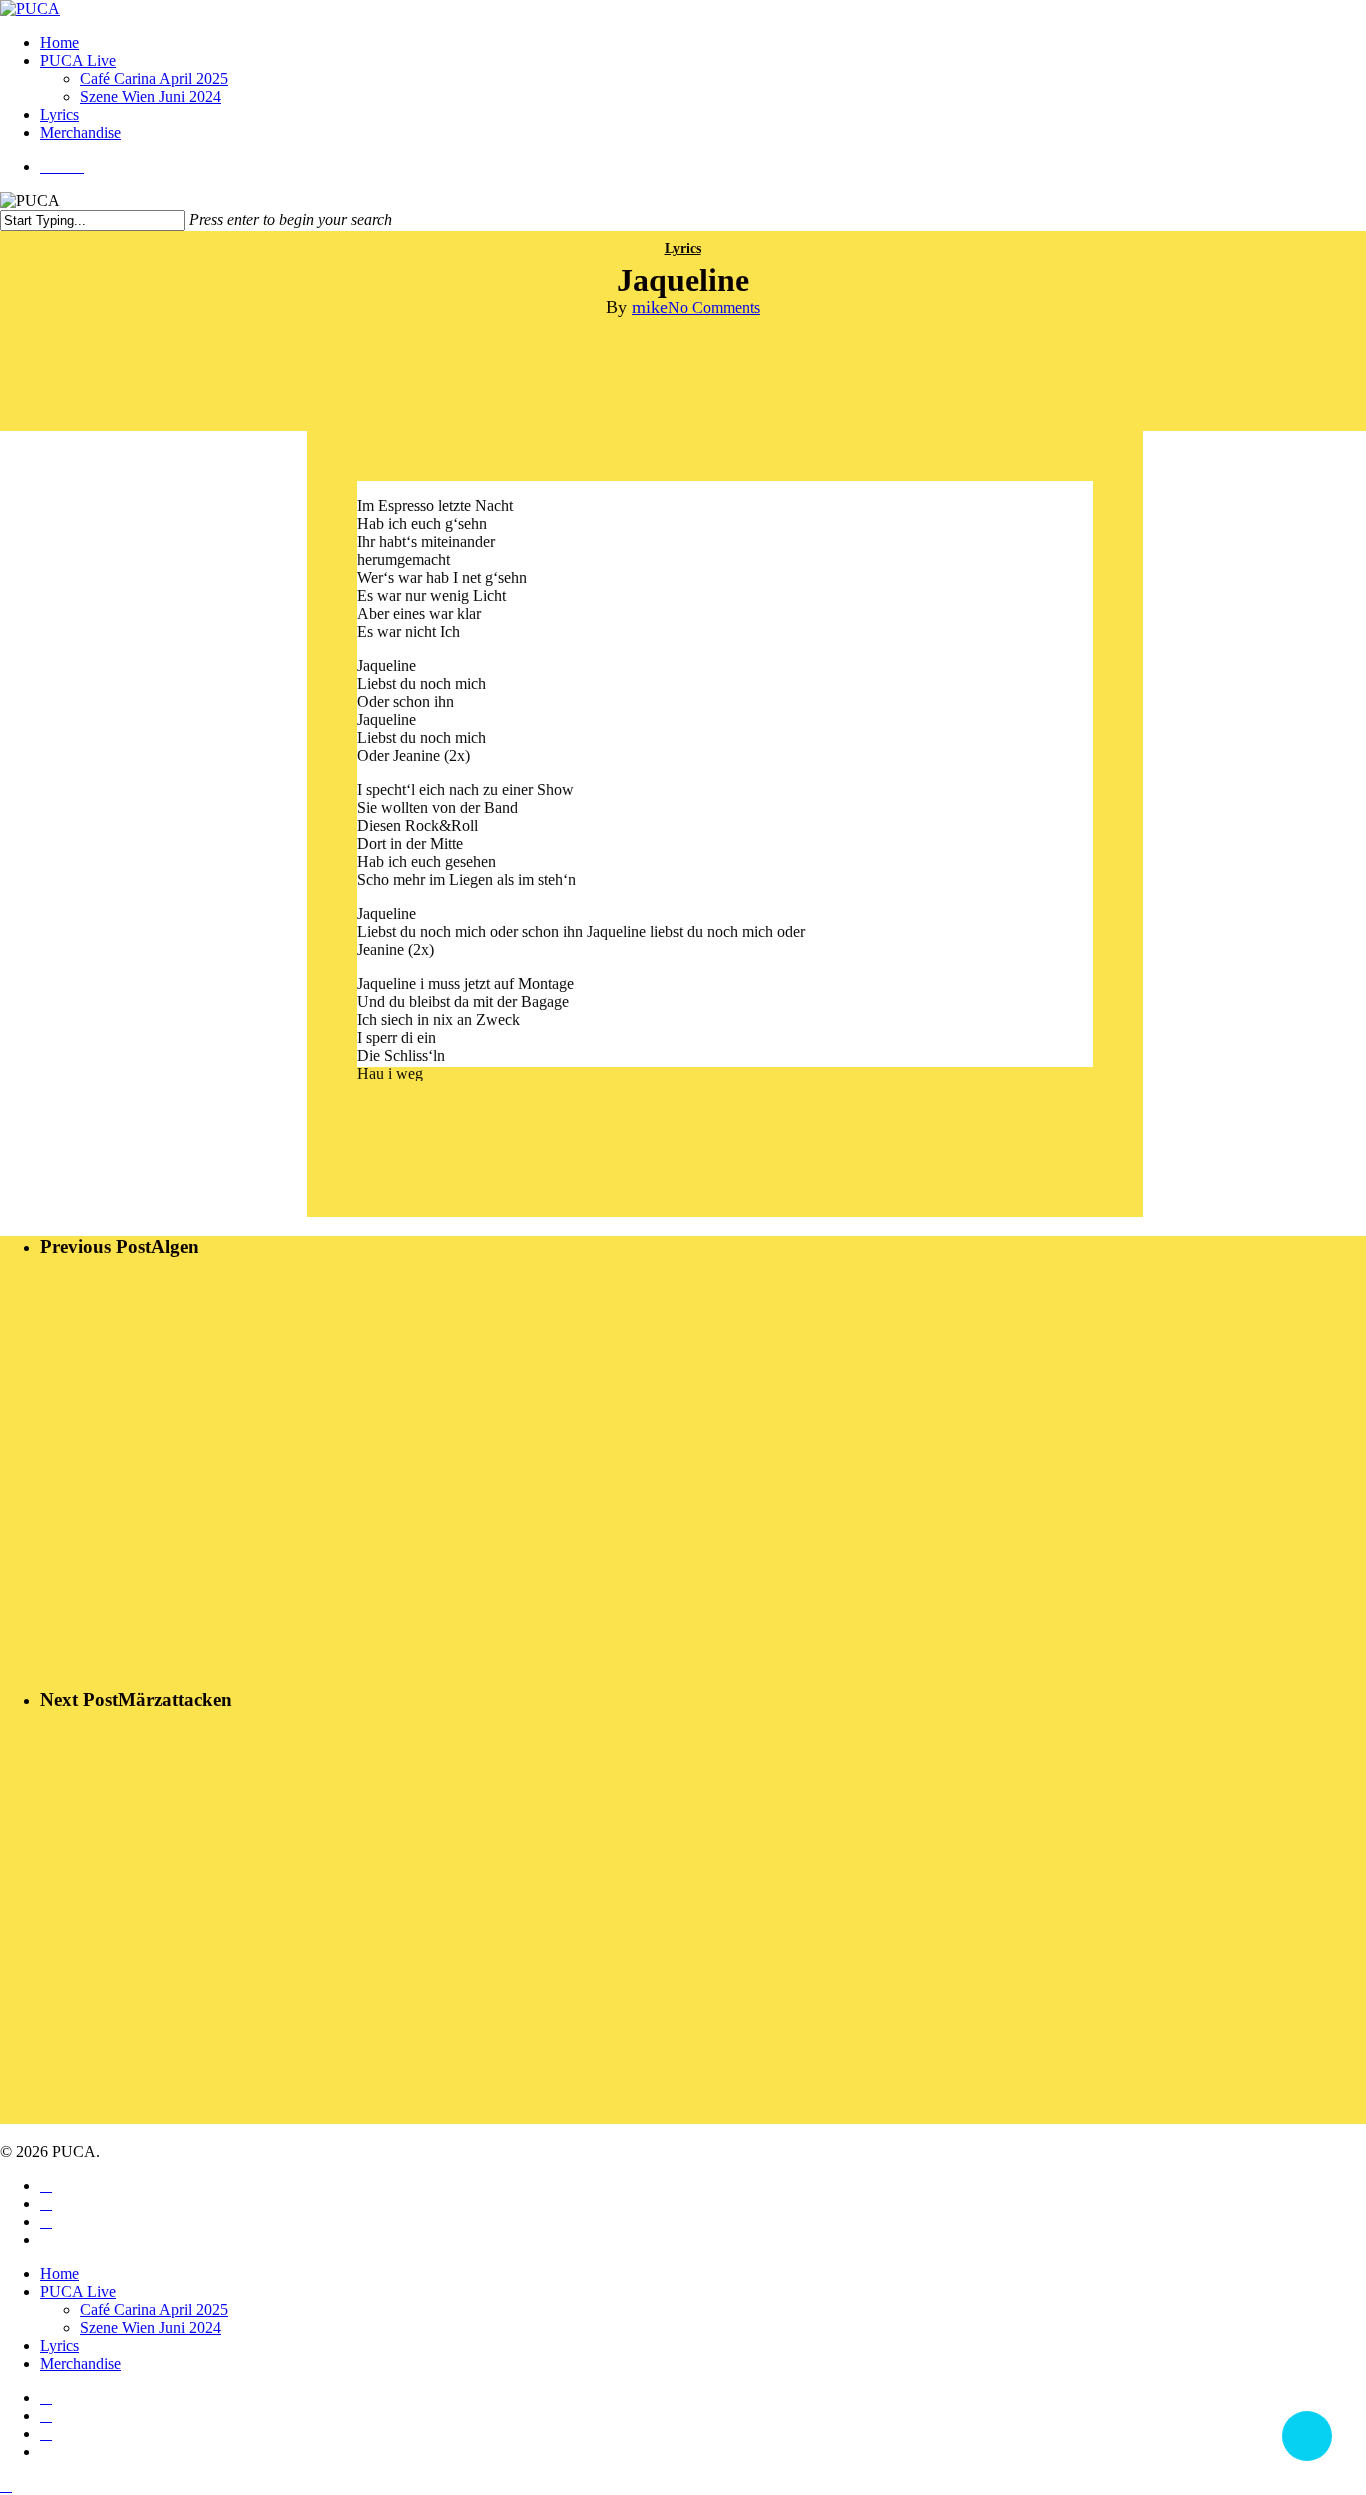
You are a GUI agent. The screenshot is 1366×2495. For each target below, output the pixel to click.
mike (650, 307)
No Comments (714, 307)
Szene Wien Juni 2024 (150, 2327)
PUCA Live (78, 2291)
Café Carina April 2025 (154, 2309)
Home (59, 2273)
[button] (6, 2485)
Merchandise (80, 2363)
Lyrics (683, 248)
